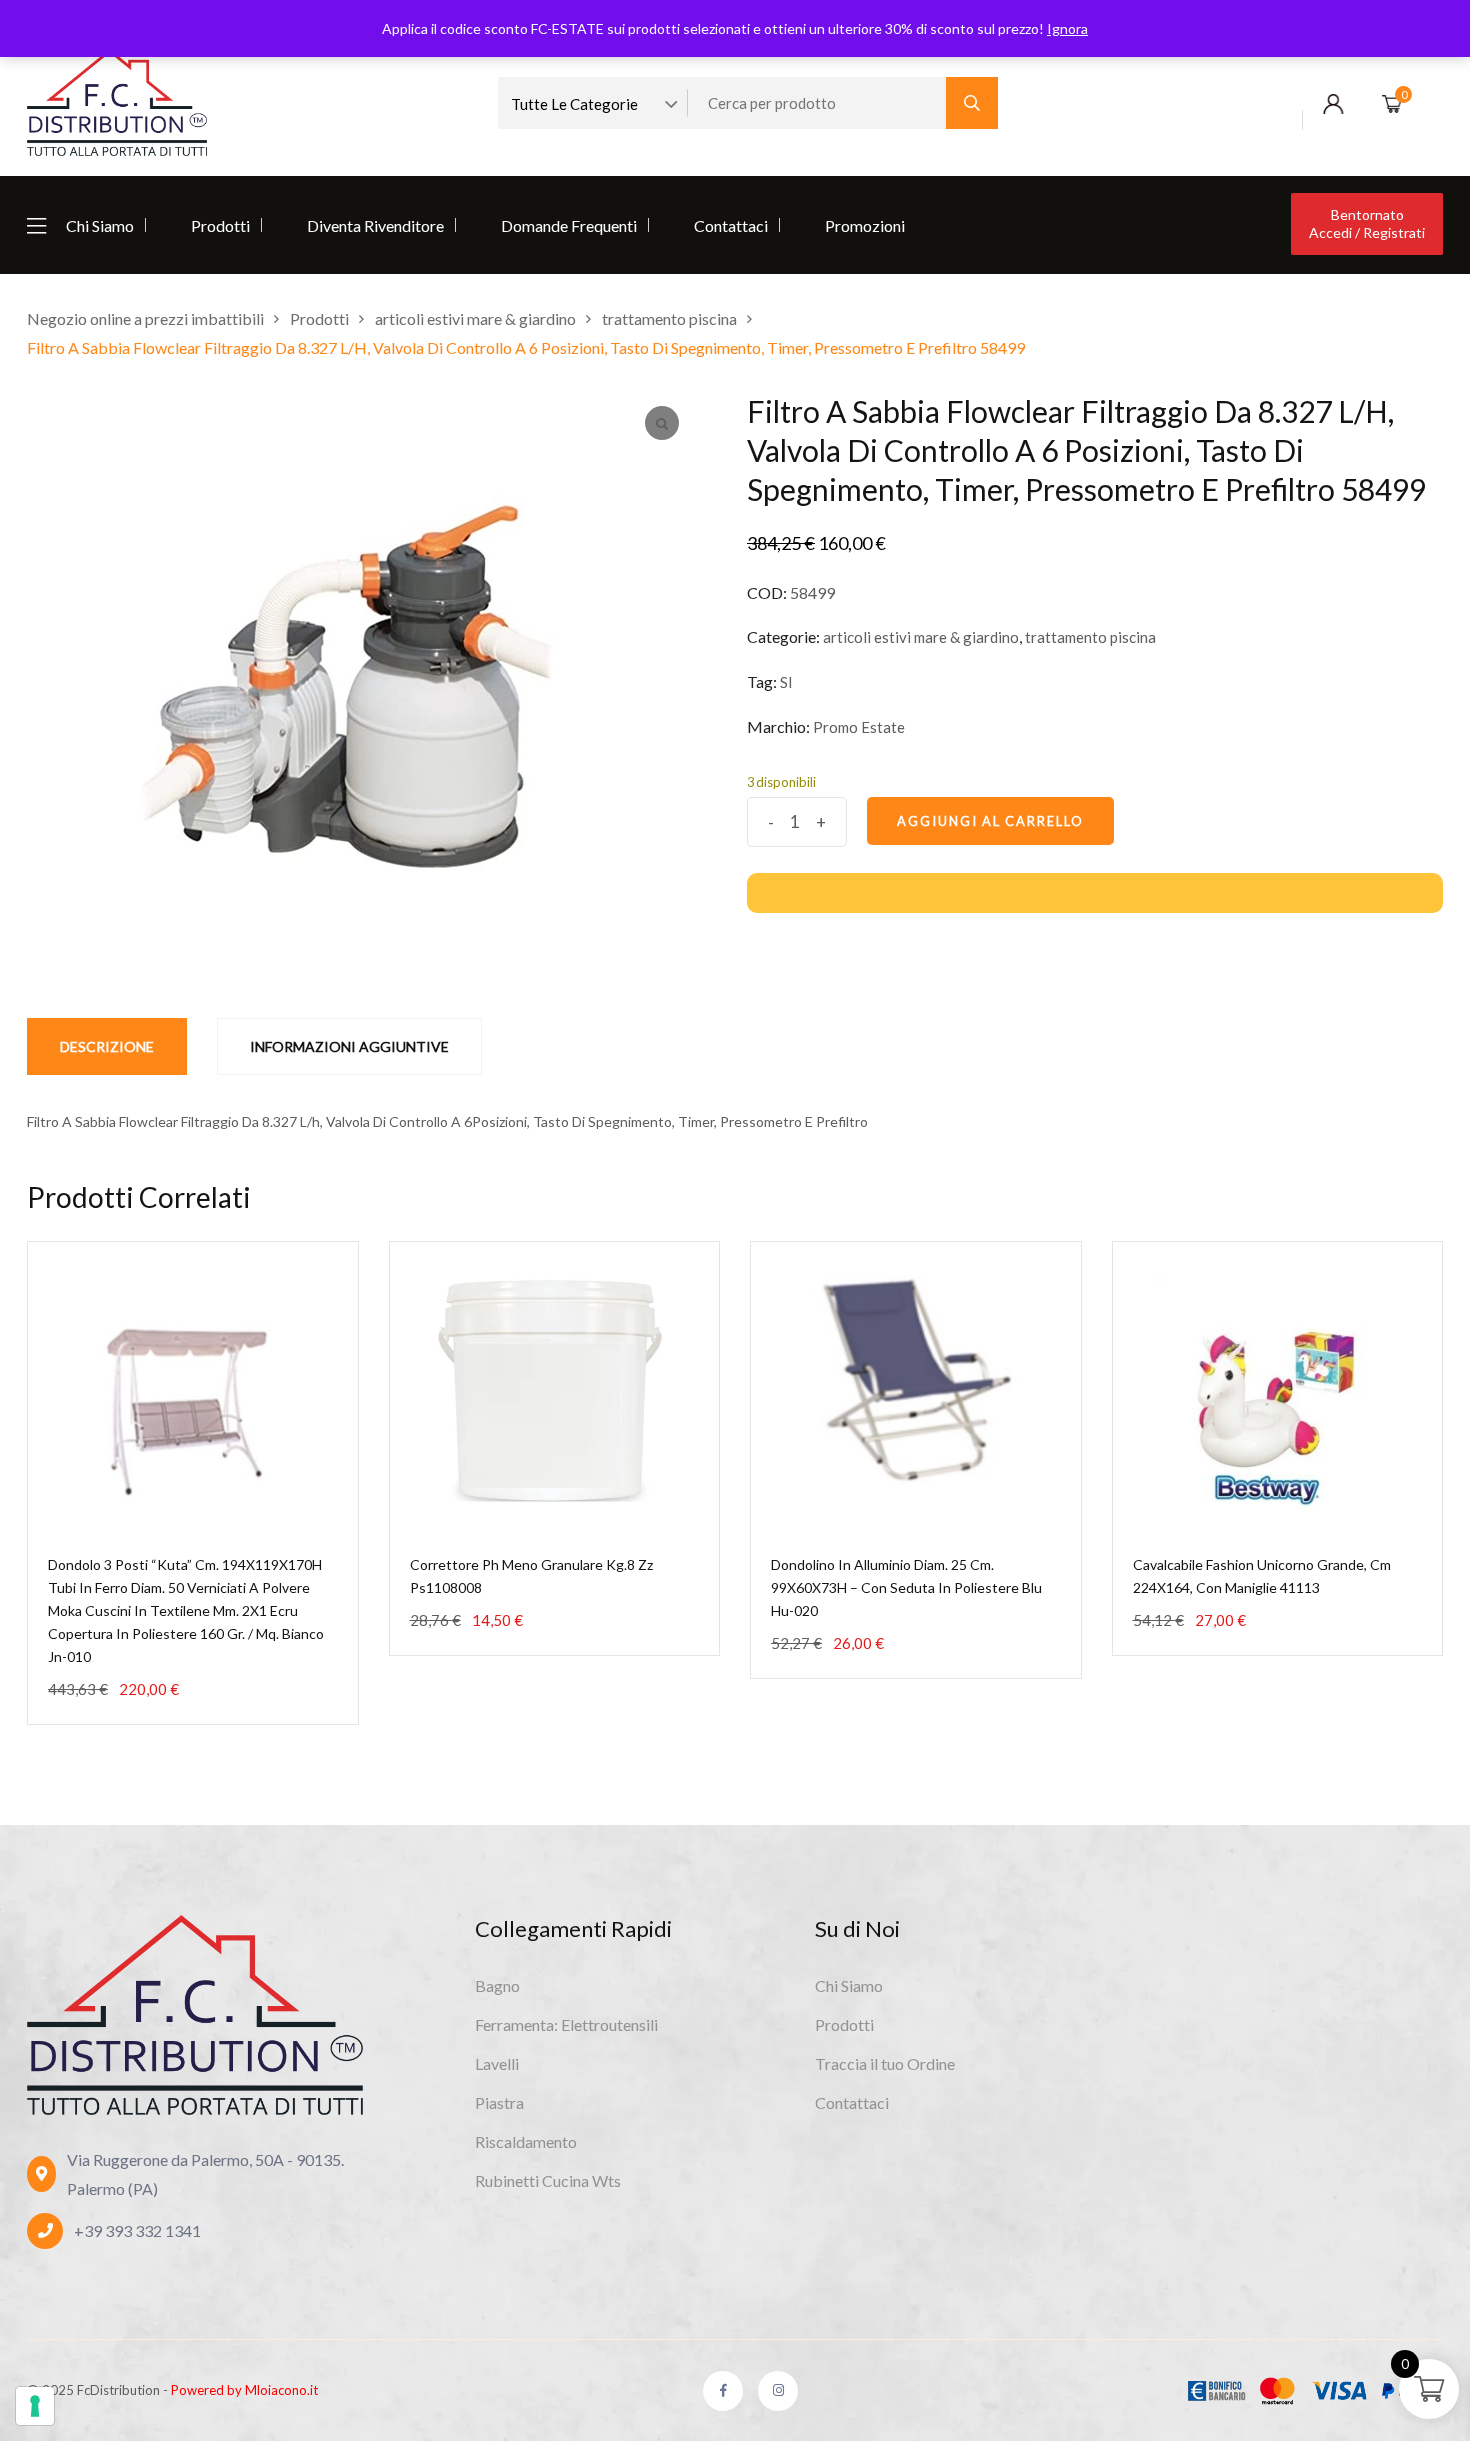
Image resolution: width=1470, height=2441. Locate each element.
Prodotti (220, 225)
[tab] (107, 1046)
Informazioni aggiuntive (349, 1046)
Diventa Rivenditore (375, 225)
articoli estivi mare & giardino (921, 637)
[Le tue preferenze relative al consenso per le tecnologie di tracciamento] (35, 2406)
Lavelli (497, 2063)
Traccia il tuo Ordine (885, 2063)
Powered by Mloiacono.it (244, 2390)
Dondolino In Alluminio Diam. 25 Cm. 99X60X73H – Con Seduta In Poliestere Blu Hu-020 (906, 1587)
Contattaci (731, 225)
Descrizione (107, 1046)
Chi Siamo (100, 225)
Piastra (499, 2102)
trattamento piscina (1090, 637)
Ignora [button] (1067, 28)
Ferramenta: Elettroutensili (566, 2024)
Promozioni (865, 225)
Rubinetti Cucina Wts (548, 2180)
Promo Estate (859, 727)
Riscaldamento (526, 2141)
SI (786, 682)
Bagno (497, 1985)
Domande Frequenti (569, 225)
